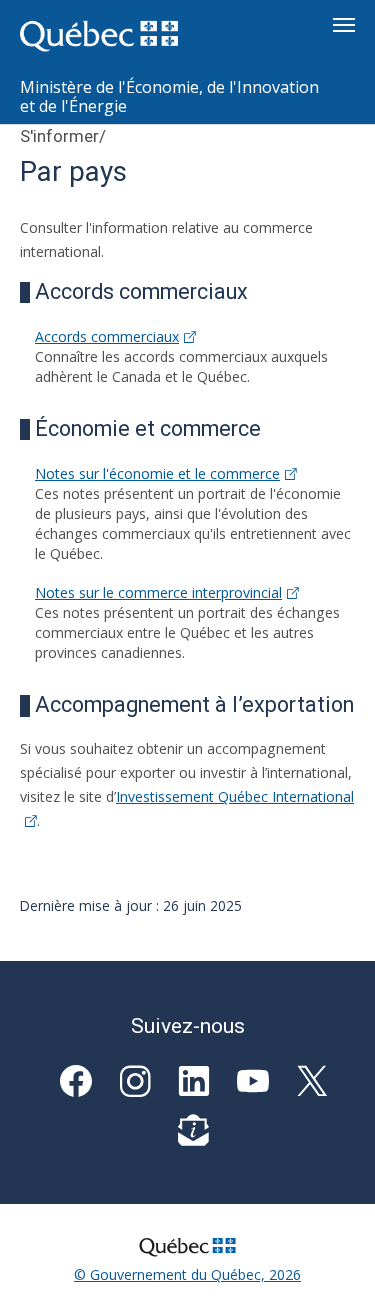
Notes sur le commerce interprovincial (158, 592)
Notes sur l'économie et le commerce (157, 473)
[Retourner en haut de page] (331, 1267)
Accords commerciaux (107, 336)
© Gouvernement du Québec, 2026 (187, 1274)
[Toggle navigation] (344, 25)
